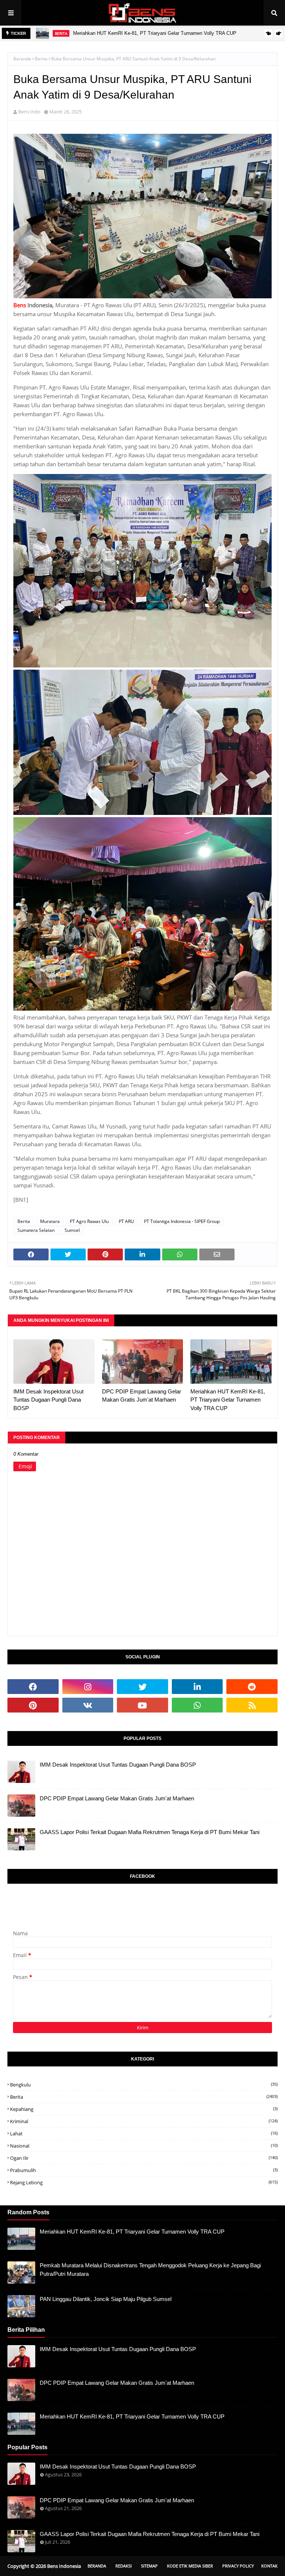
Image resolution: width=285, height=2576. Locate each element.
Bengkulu (144, 2085)
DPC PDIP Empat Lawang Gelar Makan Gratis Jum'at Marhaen (142, 1396)
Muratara (50, 1221)
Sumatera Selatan (36, 1230)
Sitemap (149, 2566)
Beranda (22, 59)
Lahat (144, 2134)
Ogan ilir (144, 2158)
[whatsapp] (197, 1705)
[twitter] (142, 1687)
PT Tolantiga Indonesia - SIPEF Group (182, 1221)
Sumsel (72, 1230)
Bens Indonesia (64, 2566)
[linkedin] (197, 1687)
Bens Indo (29, 112)
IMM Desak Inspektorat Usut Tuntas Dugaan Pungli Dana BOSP (48, 1400)
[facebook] (33, 1687)
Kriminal (144, 2121)
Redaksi (124, 2566)
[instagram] (88, 1687)
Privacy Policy (238, 2566)
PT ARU (126, 1221)
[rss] (252, 1705)
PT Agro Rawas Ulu (89, 1221)
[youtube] (142, 1705)
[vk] (88, 1705)
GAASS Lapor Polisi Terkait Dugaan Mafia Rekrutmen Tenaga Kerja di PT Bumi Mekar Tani (150, 1832)
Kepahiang (144, 2109)
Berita (41, 59)
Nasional (144, 2146)
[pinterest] (33, 1705)
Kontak (269, 2566)
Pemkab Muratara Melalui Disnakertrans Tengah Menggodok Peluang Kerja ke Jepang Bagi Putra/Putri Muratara (150, 2270)
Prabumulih (144, 2170)
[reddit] (252, 1687)
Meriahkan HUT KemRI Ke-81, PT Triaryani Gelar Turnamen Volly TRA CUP (155, 33)
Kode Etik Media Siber (190, 2566)
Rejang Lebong (144, 2182)
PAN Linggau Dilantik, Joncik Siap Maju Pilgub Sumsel (106, 2299)
